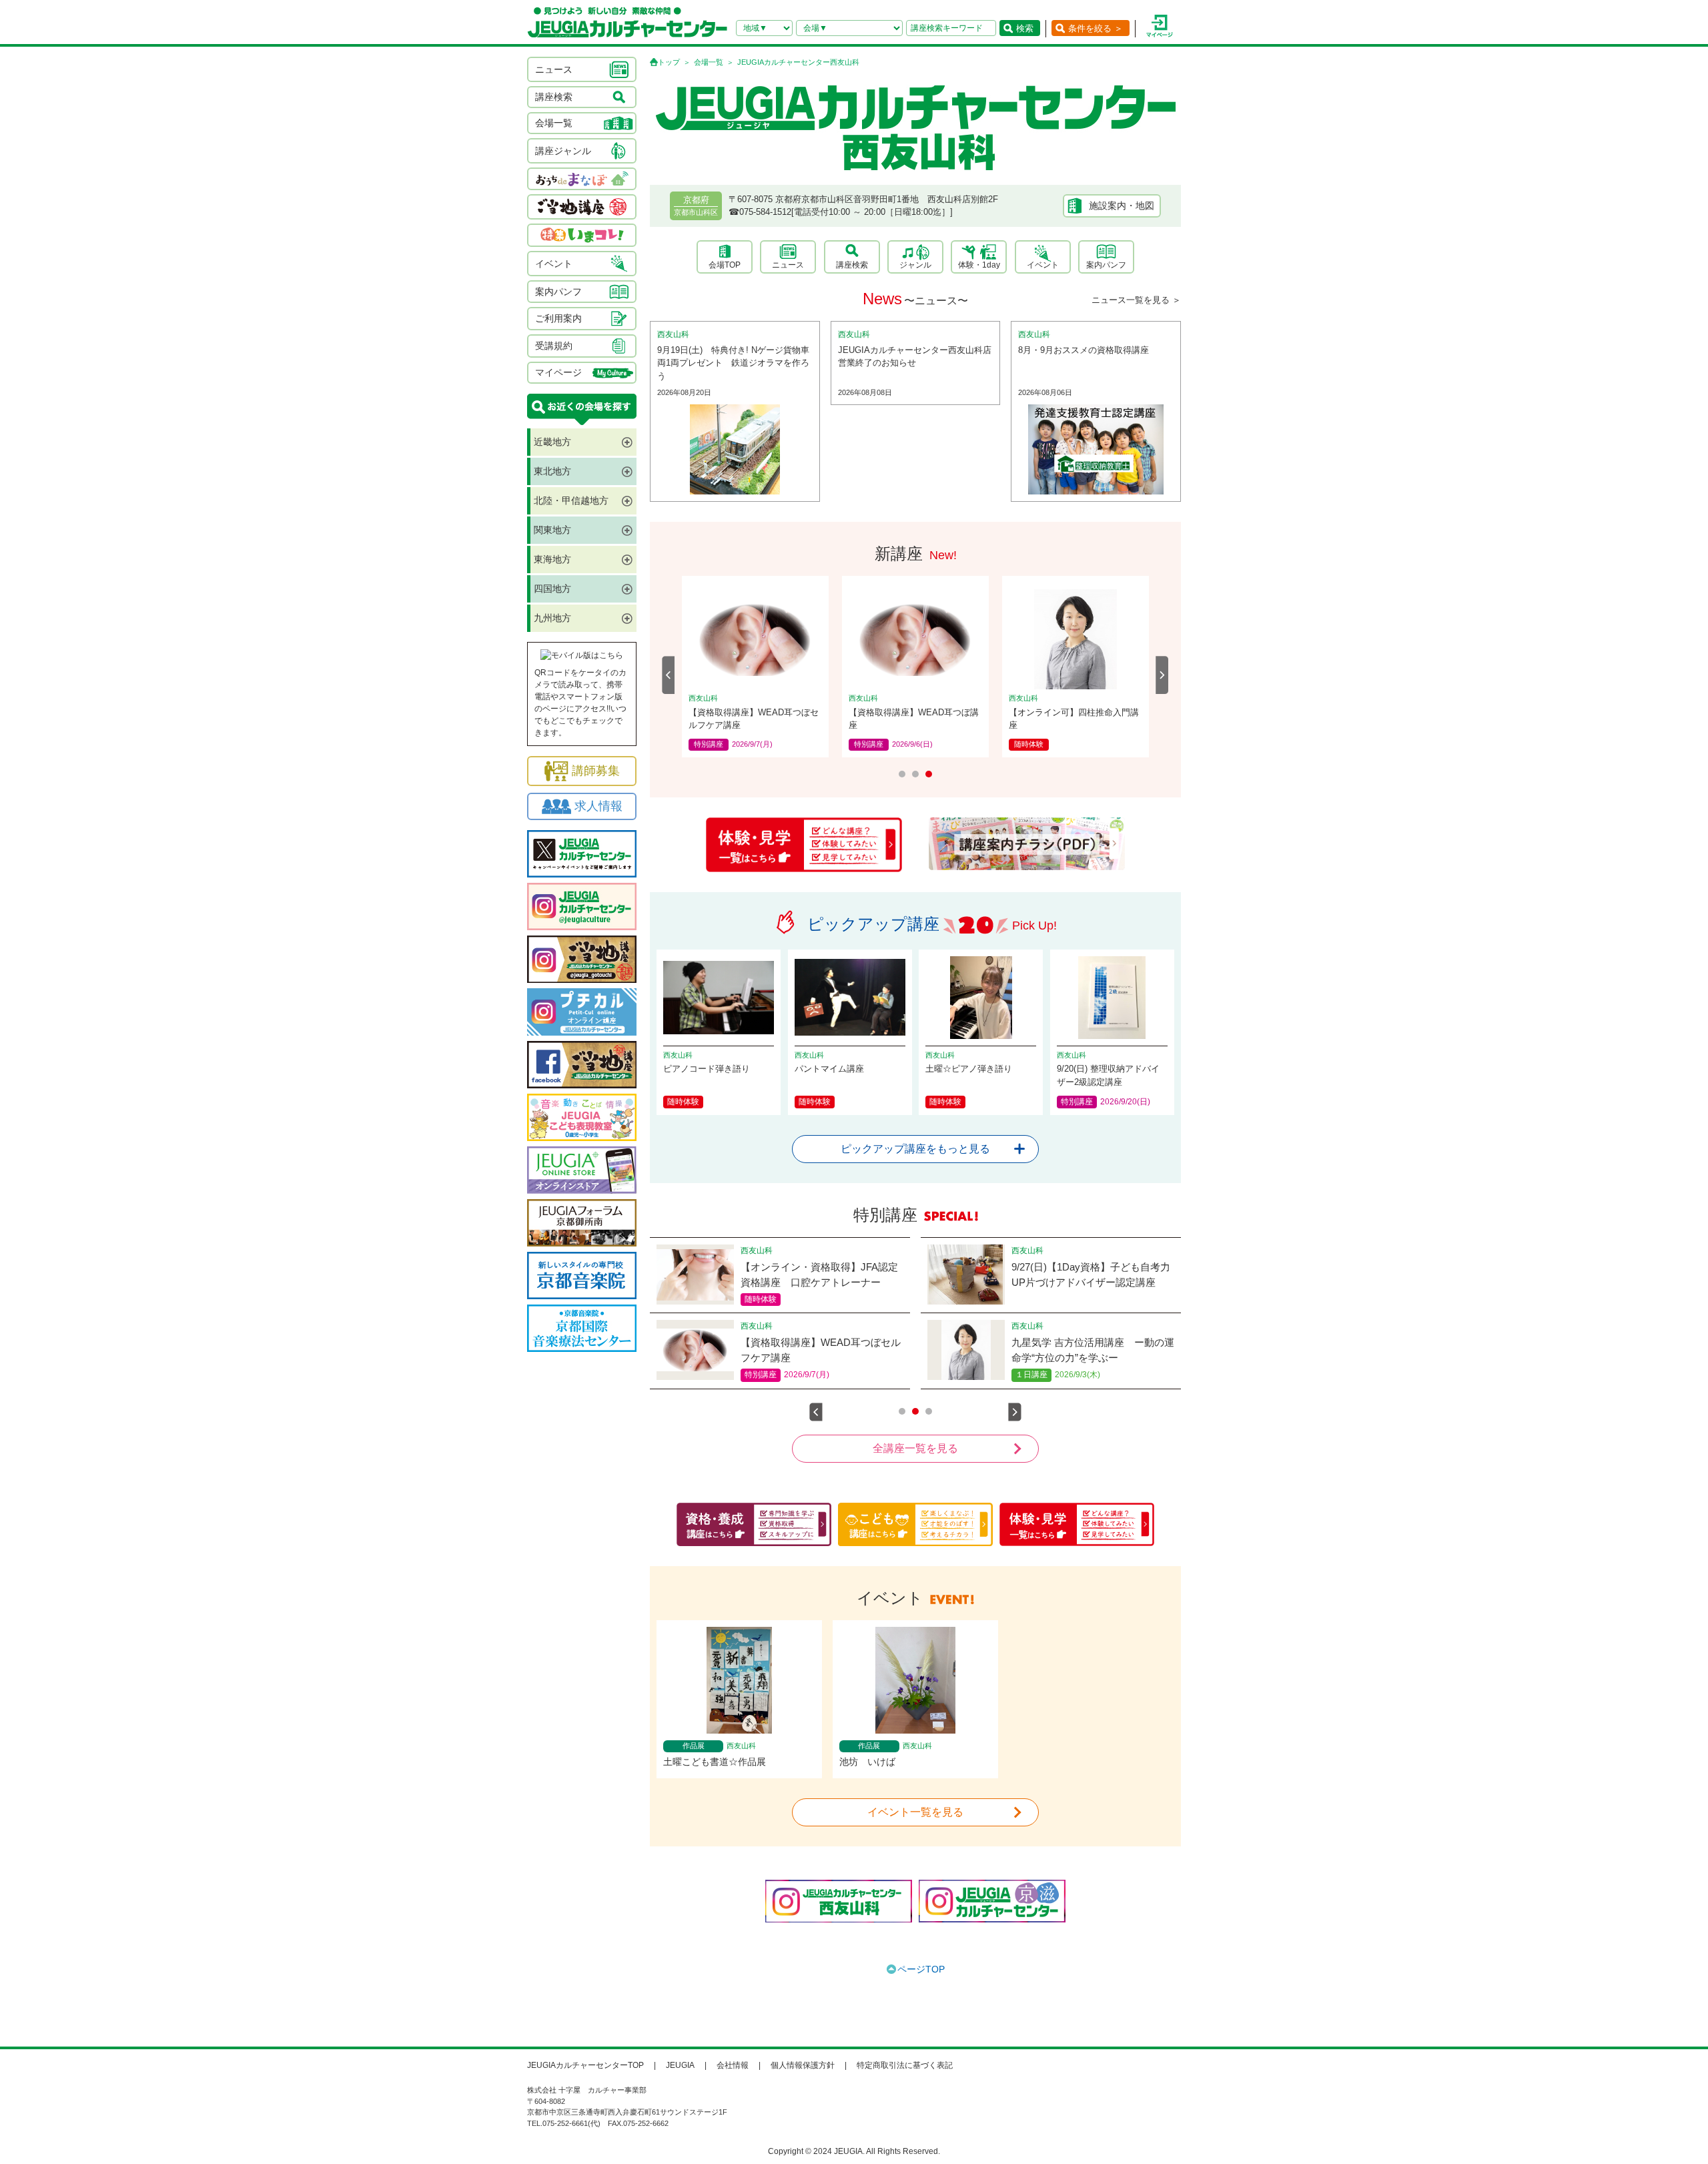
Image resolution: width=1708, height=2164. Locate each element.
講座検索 (852, 265)
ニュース (788, 265)
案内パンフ (1106, 265)
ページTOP (921, 1969)
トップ (669, 62)
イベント (1043, 265)
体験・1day (979, 265)
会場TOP (725, 265)
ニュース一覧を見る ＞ (1136, 300)
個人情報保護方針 (803, 2065)
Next (1162, 675)
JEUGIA (680, 2065)
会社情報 (733, 2065)
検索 (1025, 28)
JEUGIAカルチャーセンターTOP (585, 2065)
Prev (669, 675)
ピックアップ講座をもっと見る (915, 1149)
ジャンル (915, 265)
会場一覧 (709, 62)
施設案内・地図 (1122, 206)
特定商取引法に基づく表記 (905, 2065)
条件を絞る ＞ (1096, 28)
